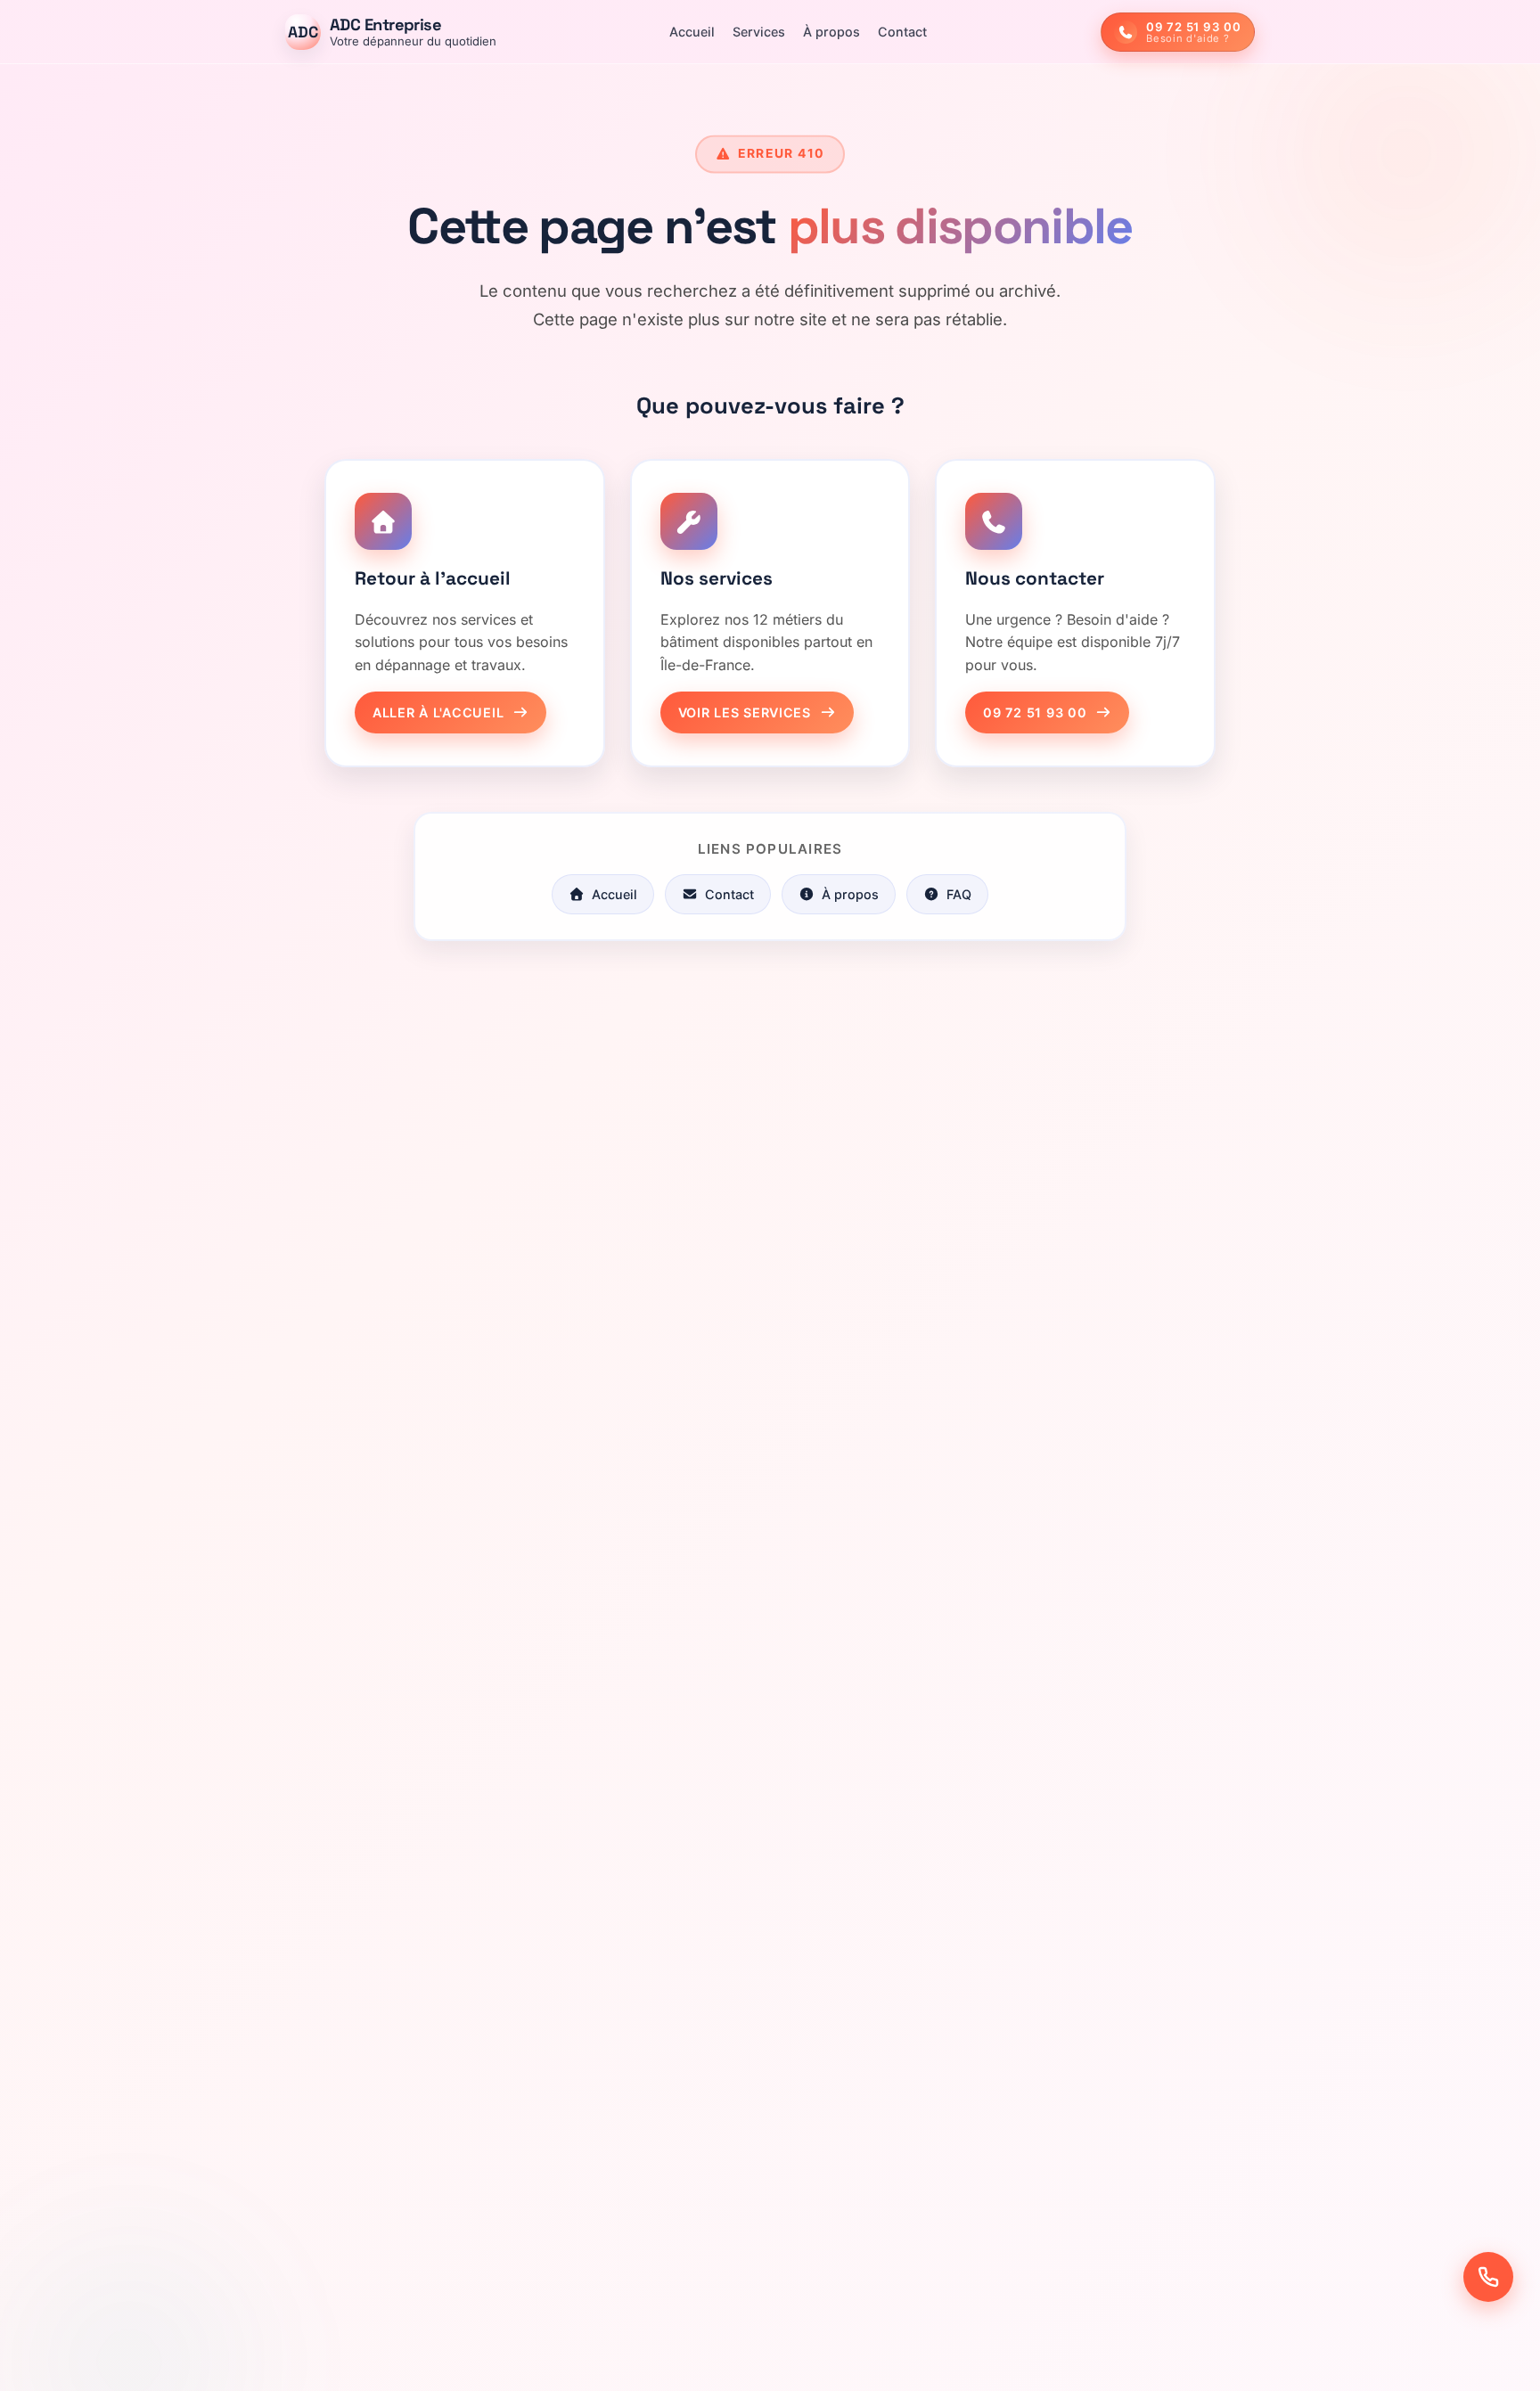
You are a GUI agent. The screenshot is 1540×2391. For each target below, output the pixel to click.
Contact (902, 32)
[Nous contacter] (1488, 2277)
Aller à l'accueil (438, 712)
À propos (831, 32)
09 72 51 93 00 (1035, 712)
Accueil (692, 32)
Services (759, 32)
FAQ (959, 894)
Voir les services (745, 712)
